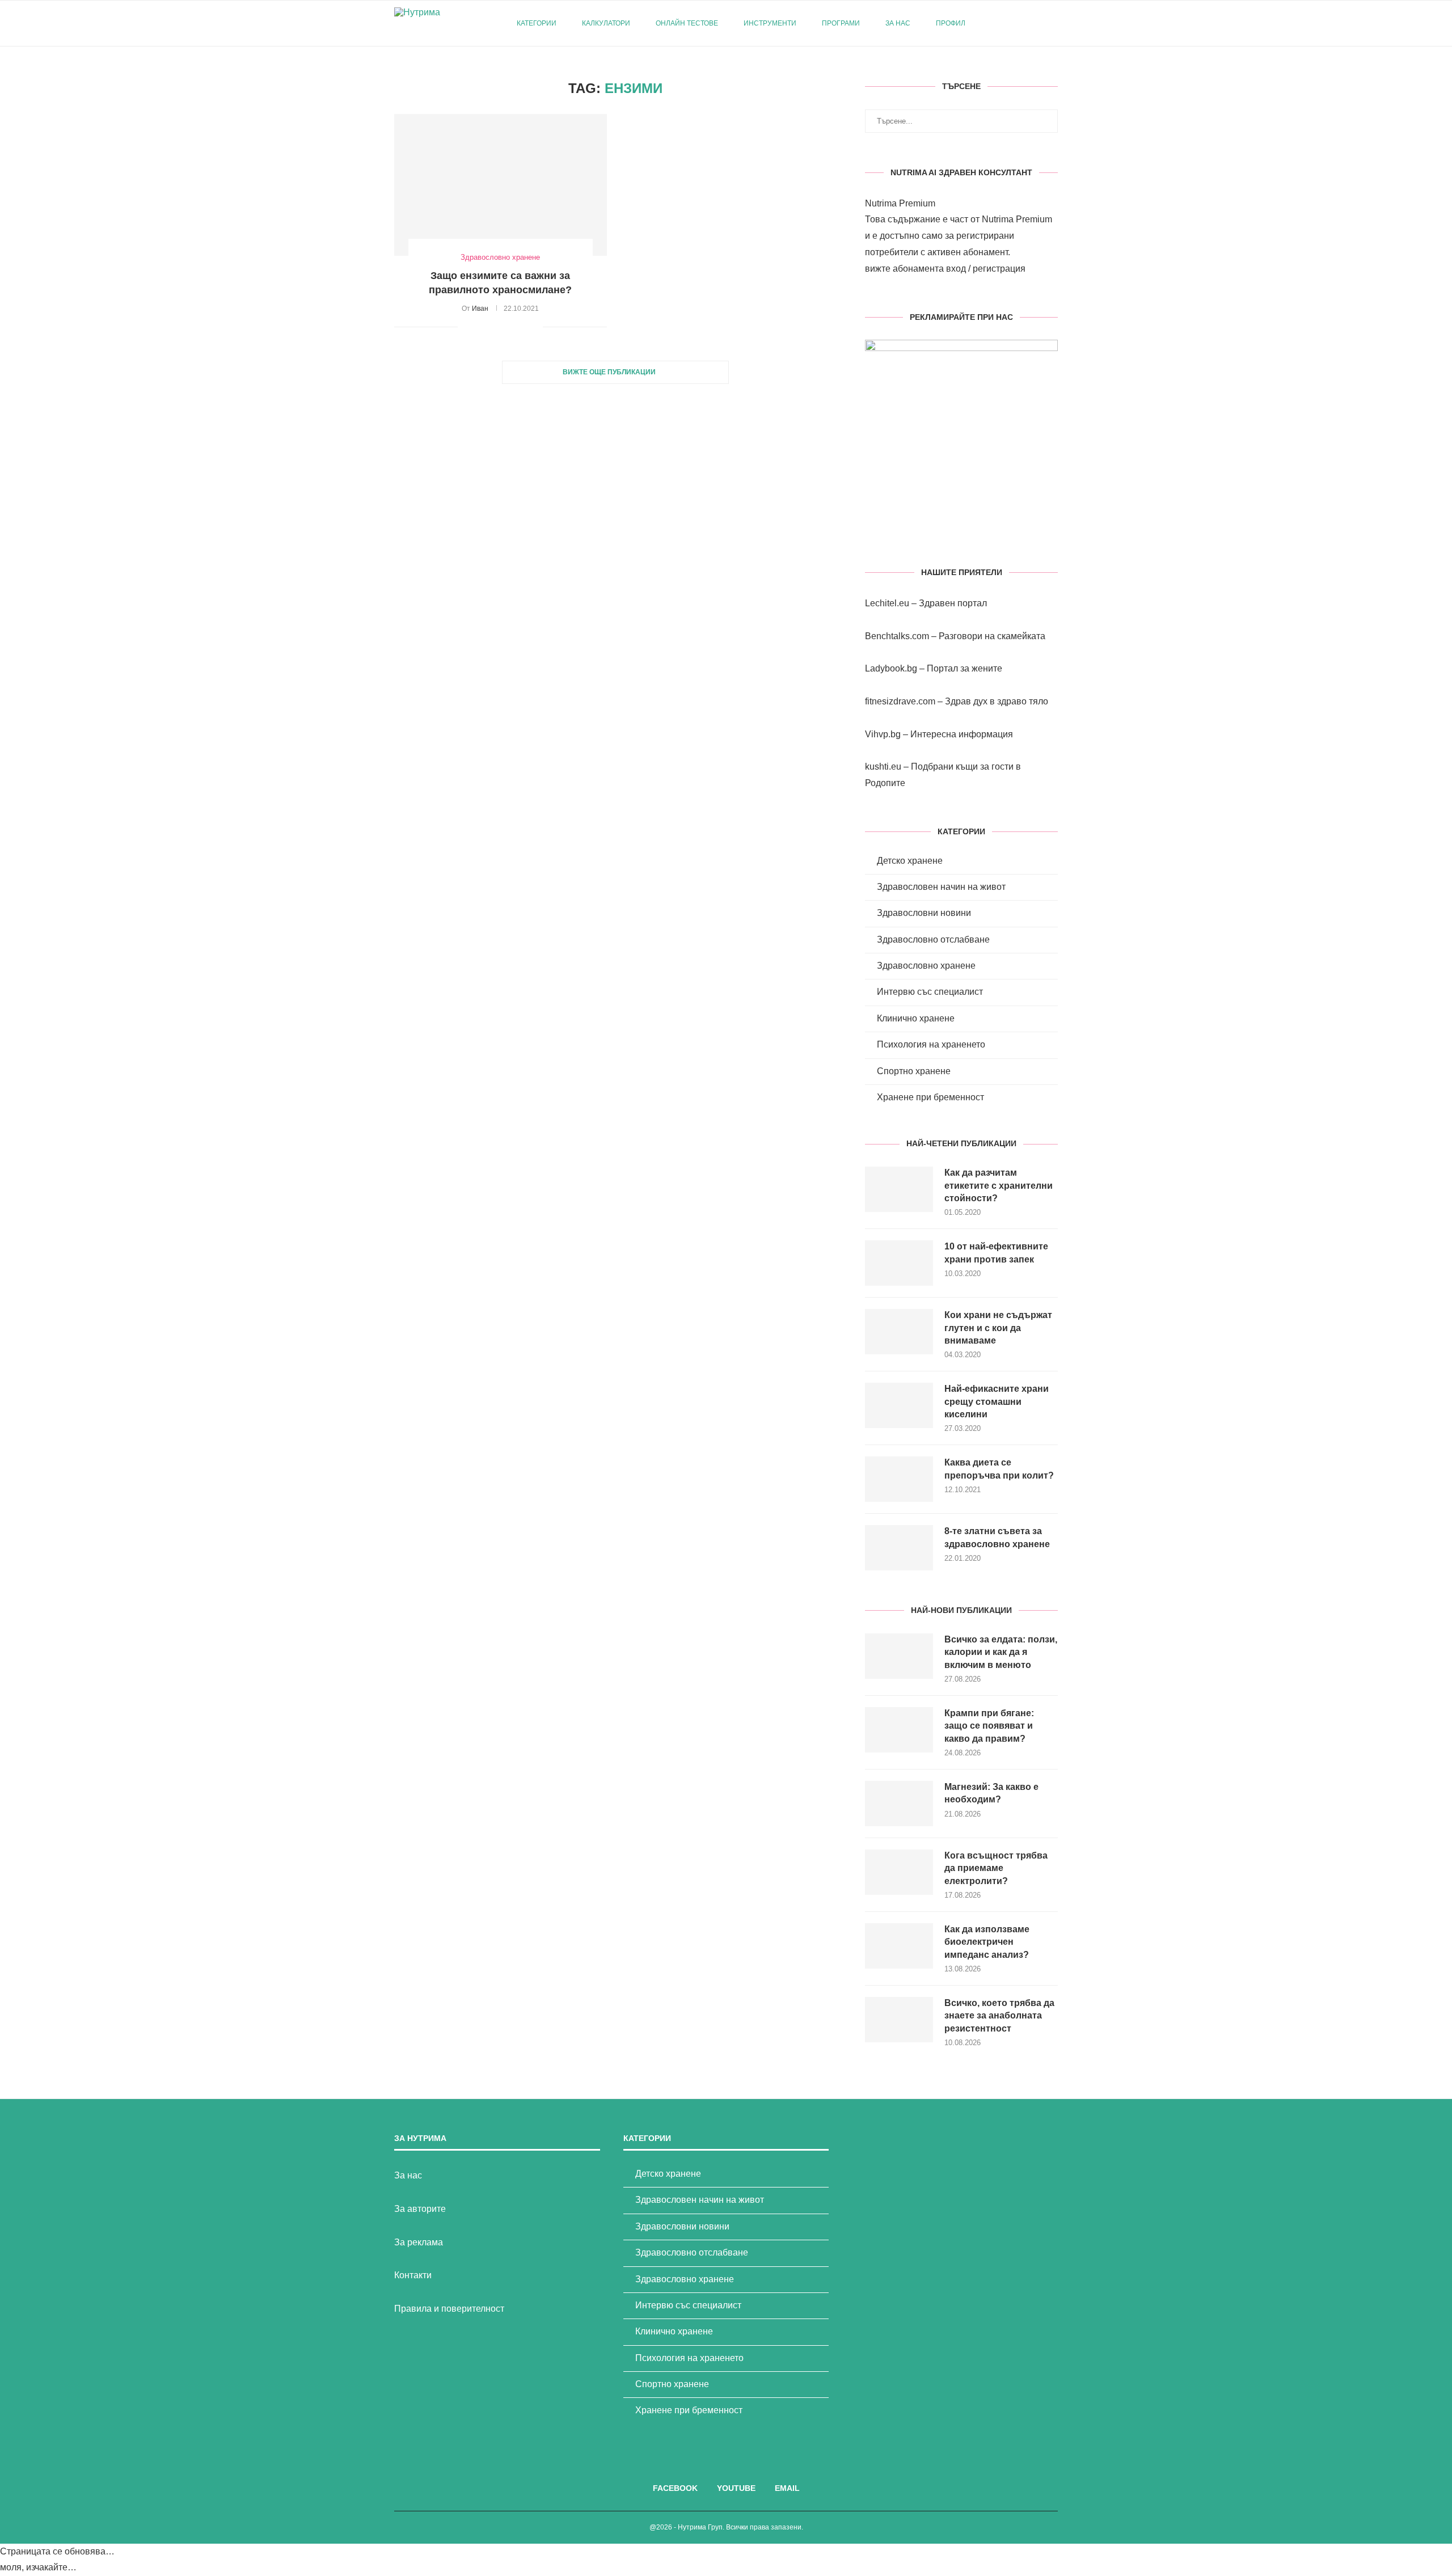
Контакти (413, 2275)
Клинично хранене (916, 1018)
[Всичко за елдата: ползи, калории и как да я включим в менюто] (899, 1656)
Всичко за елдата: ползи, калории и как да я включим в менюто (1001, 1652)
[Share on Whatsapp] (522, 327)
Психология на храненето (931, 1044)
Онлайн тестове (687, 23)
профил (951, 23)
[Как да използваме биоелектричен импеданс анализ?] (899, 1946)
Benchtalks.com (897, 636)
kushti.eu (883, 767)
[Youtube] (1023, 23)
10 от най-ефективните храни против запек (996, 1253)
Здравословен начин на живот (941, 887)
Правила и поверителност (449, 2309)
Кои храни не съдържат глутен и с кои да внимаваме (998, 1328)
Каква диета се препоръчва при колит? (999, 1469)
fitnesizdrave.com (900, 701)
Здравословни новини (924, 913)
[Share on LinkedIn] (510, 327)
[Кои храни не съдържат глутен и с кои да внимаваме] (899, 1332)
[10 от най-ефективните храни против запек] (899, 1263)
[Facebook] (1011, 23)
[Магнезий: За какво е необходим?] (899, 1804)
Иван (480, 309)
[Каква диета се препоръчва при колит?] (899, 1479)
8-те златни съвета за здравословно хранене (997, 1537)
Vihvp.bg (883, 734)
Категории (537, 23)
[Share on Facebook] (481, 327)
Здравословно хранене (926, 966)
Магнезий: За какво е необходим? (991, 1793)
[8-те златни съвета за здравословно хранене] (899, 1548)
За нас (898, 23)
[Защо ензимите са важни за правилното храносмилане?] (501, 185)
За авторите (420, 2209)
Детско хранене (910, 861)
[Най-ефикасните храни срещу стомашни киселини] (899, 1405)
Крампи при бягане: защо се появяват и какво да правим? (989, 1726)
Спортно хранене (914, 1071)
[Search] (1052, 23)
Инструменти (770, 23)
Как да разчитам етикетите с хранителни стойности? (999, 1185)
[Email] (1035, 23)
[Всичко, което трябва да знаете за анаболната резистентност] (899, 2020)
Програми (841, 23)
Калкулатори (606, 23)
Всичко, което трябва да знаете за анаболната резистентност (999, 2016)
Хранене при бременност (930, 1097)
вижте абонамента (904, 269)
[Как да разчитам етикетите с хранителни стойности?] (899, 1189)
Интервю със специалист (930, 992)
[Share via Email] (534, 327)
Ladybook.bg (891, 668)
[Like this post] (467, 327)
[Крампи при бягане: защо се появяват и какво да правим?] (899, 1730)
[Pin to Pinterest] (498, 327)
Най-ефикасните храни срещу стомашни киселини (997, 1401)
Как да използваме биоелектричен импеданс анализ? (987, 1942)
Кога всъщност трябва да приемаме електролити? (996, 1868)
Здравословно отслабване (933, 939)
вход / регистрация (986, 269)
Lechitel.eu (887, 603)
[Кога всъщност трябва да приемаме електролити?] (899, 1872)
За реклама (419, 2242)
